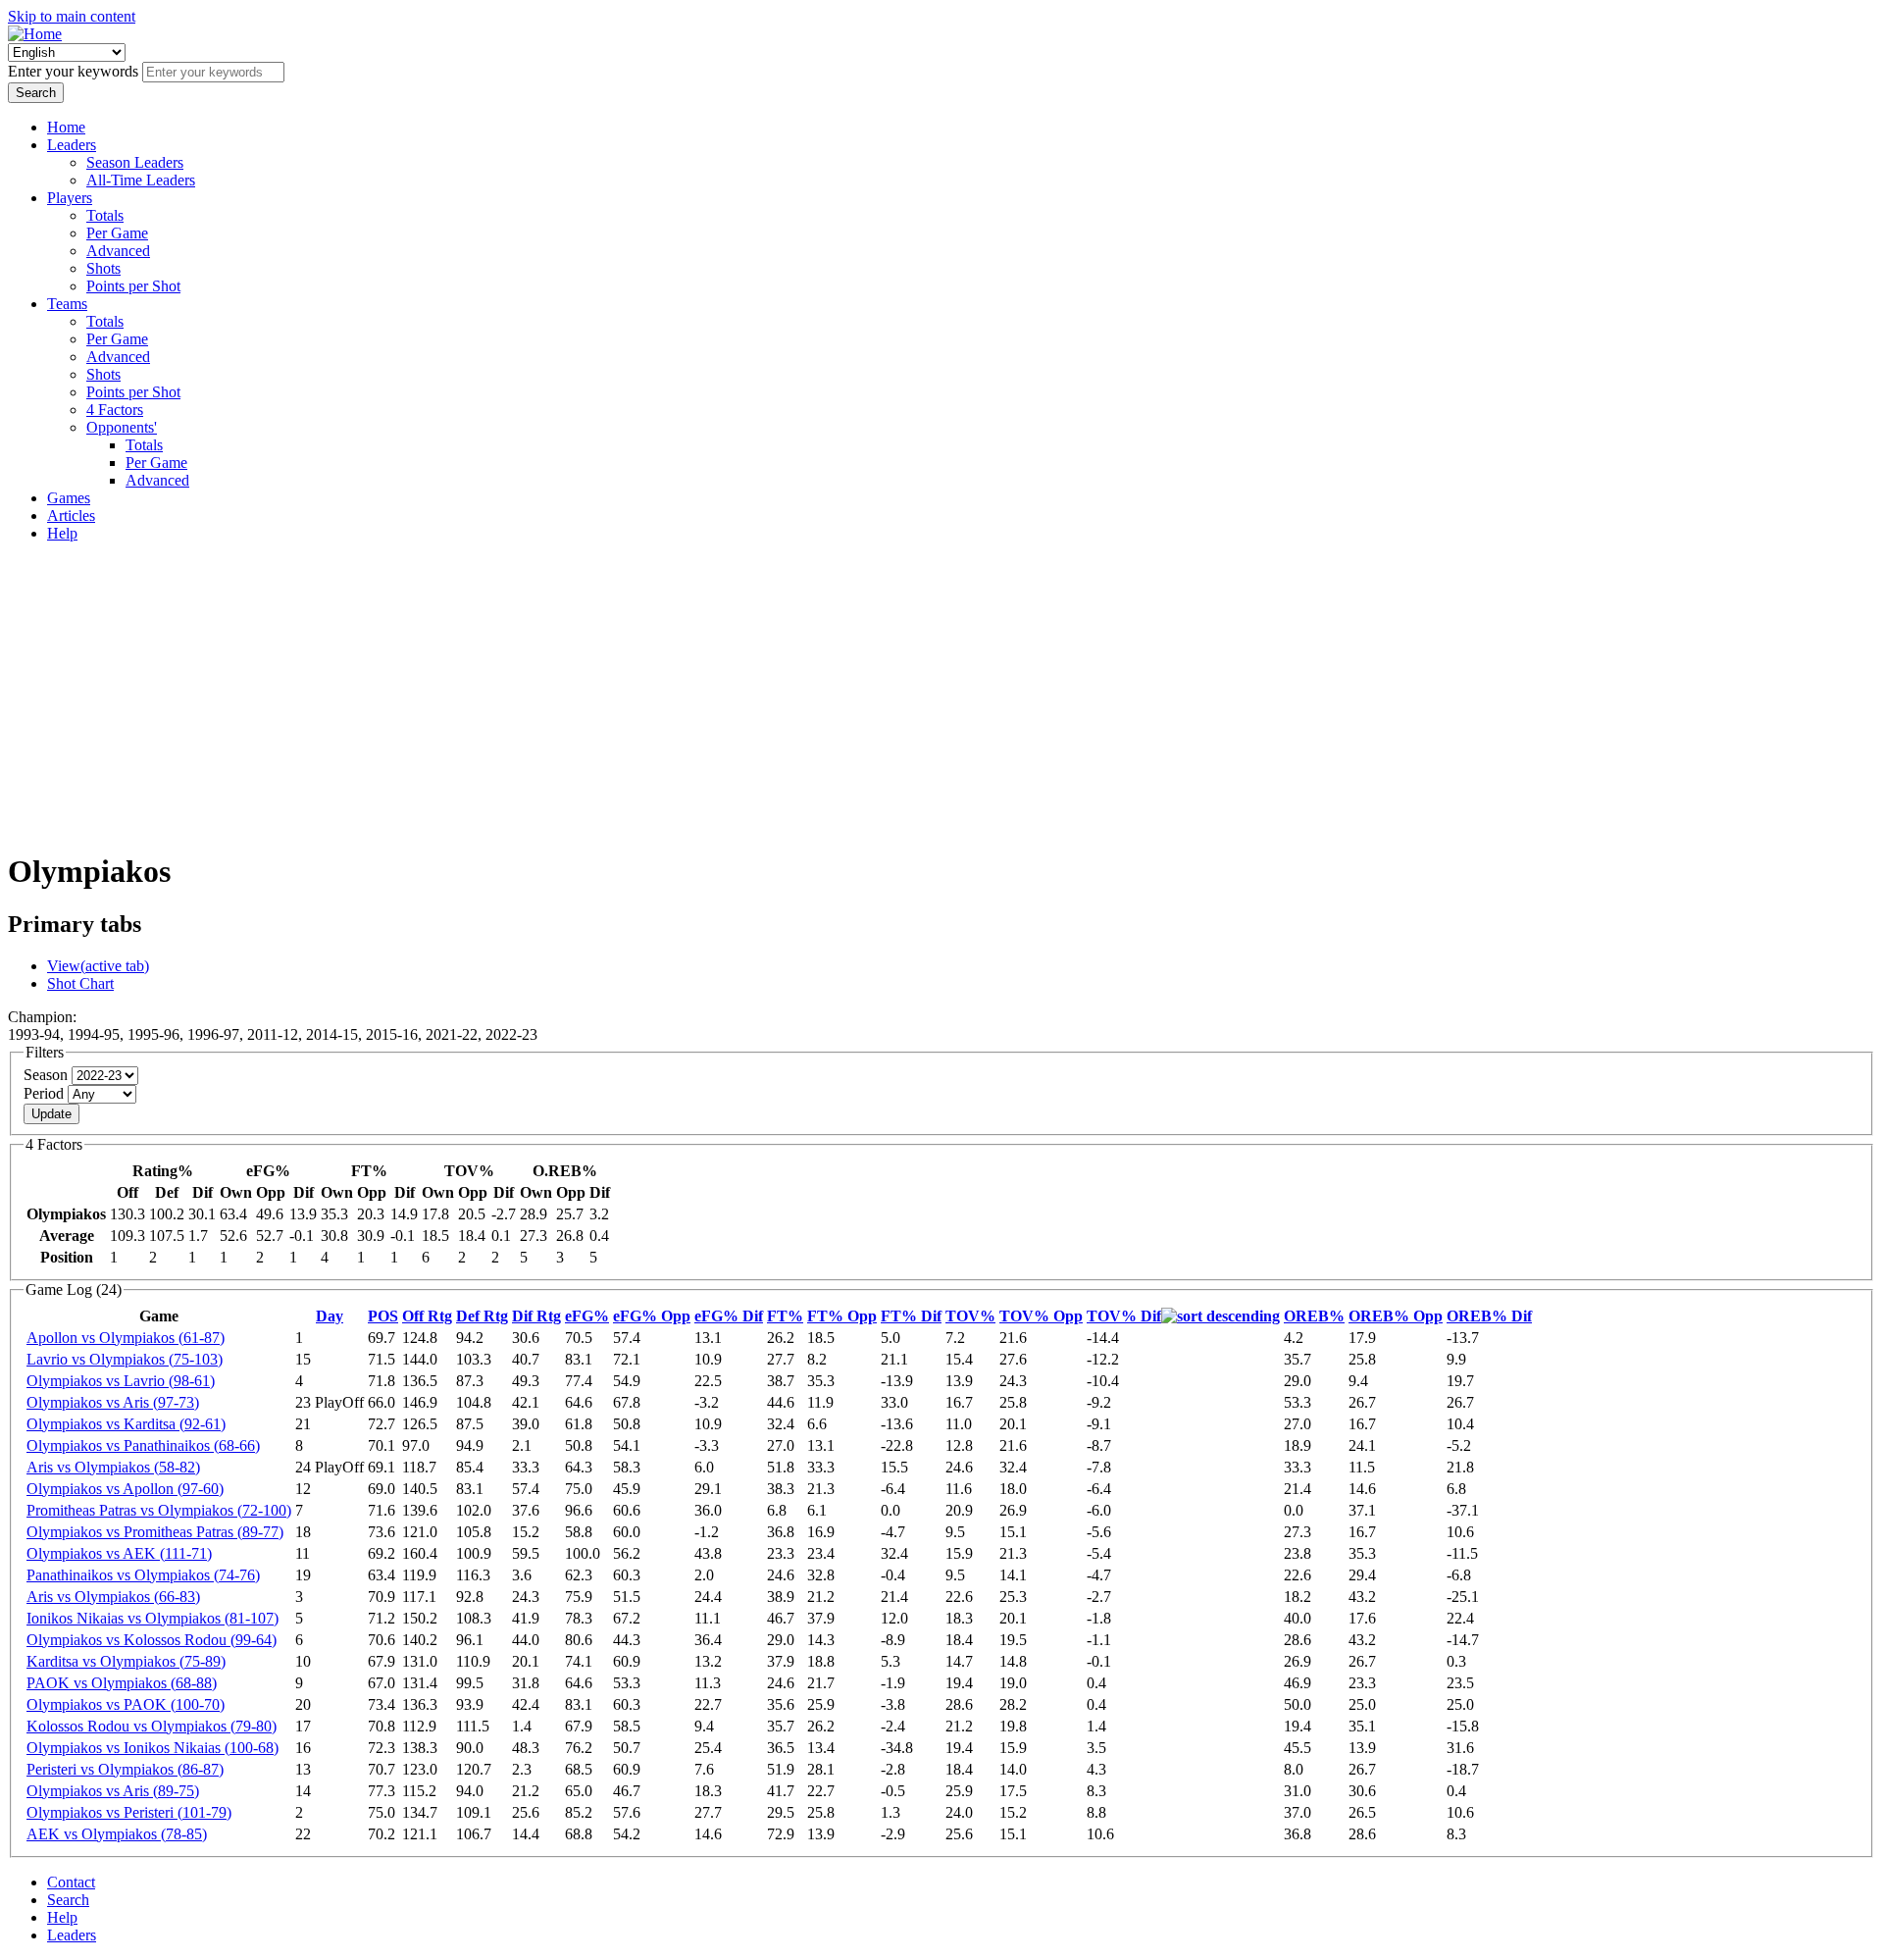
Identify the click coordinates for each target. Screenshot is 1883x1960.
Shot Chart (80, 983)
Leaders (72, 145)
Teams (67, 304)
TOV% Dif (1124, 1316)
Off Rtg (427, 1316)
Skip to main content (72, 16)
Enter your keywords (75, 71)
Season (48, 1075)
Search (68, 1900)
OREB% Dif (1489, 1316)
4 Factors (115, 410)
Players (70, 198)
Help (62, 533)
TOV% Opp (1041, 1316)
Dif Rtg (536, 1316)
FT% (785, 1316)
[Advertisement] (941, 696)
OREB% (1314, 1316)
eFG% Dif (729, 1316)
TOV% (970, 1316)
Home (66, 127)
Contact (71, 1882)
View (98, 966)
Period (46, 1093)
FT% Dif (911, 1316)
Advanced (118, 251)
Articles (71, 516)
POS (383, 1316)
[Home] (35, 34)
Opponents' (122, 427)
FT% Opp (842, 1316)
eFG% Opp (652, 1316)
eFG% (587, 1316)
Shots (103, 268)
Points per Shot (133, 286)
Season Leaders (135, 162)
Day (330, 1316)
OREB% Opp (1396, 1316)
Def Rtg (482, 1316)
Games (69, 498)
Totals (105, 215)
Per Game (117, 233)
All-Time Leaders (141, 180)
